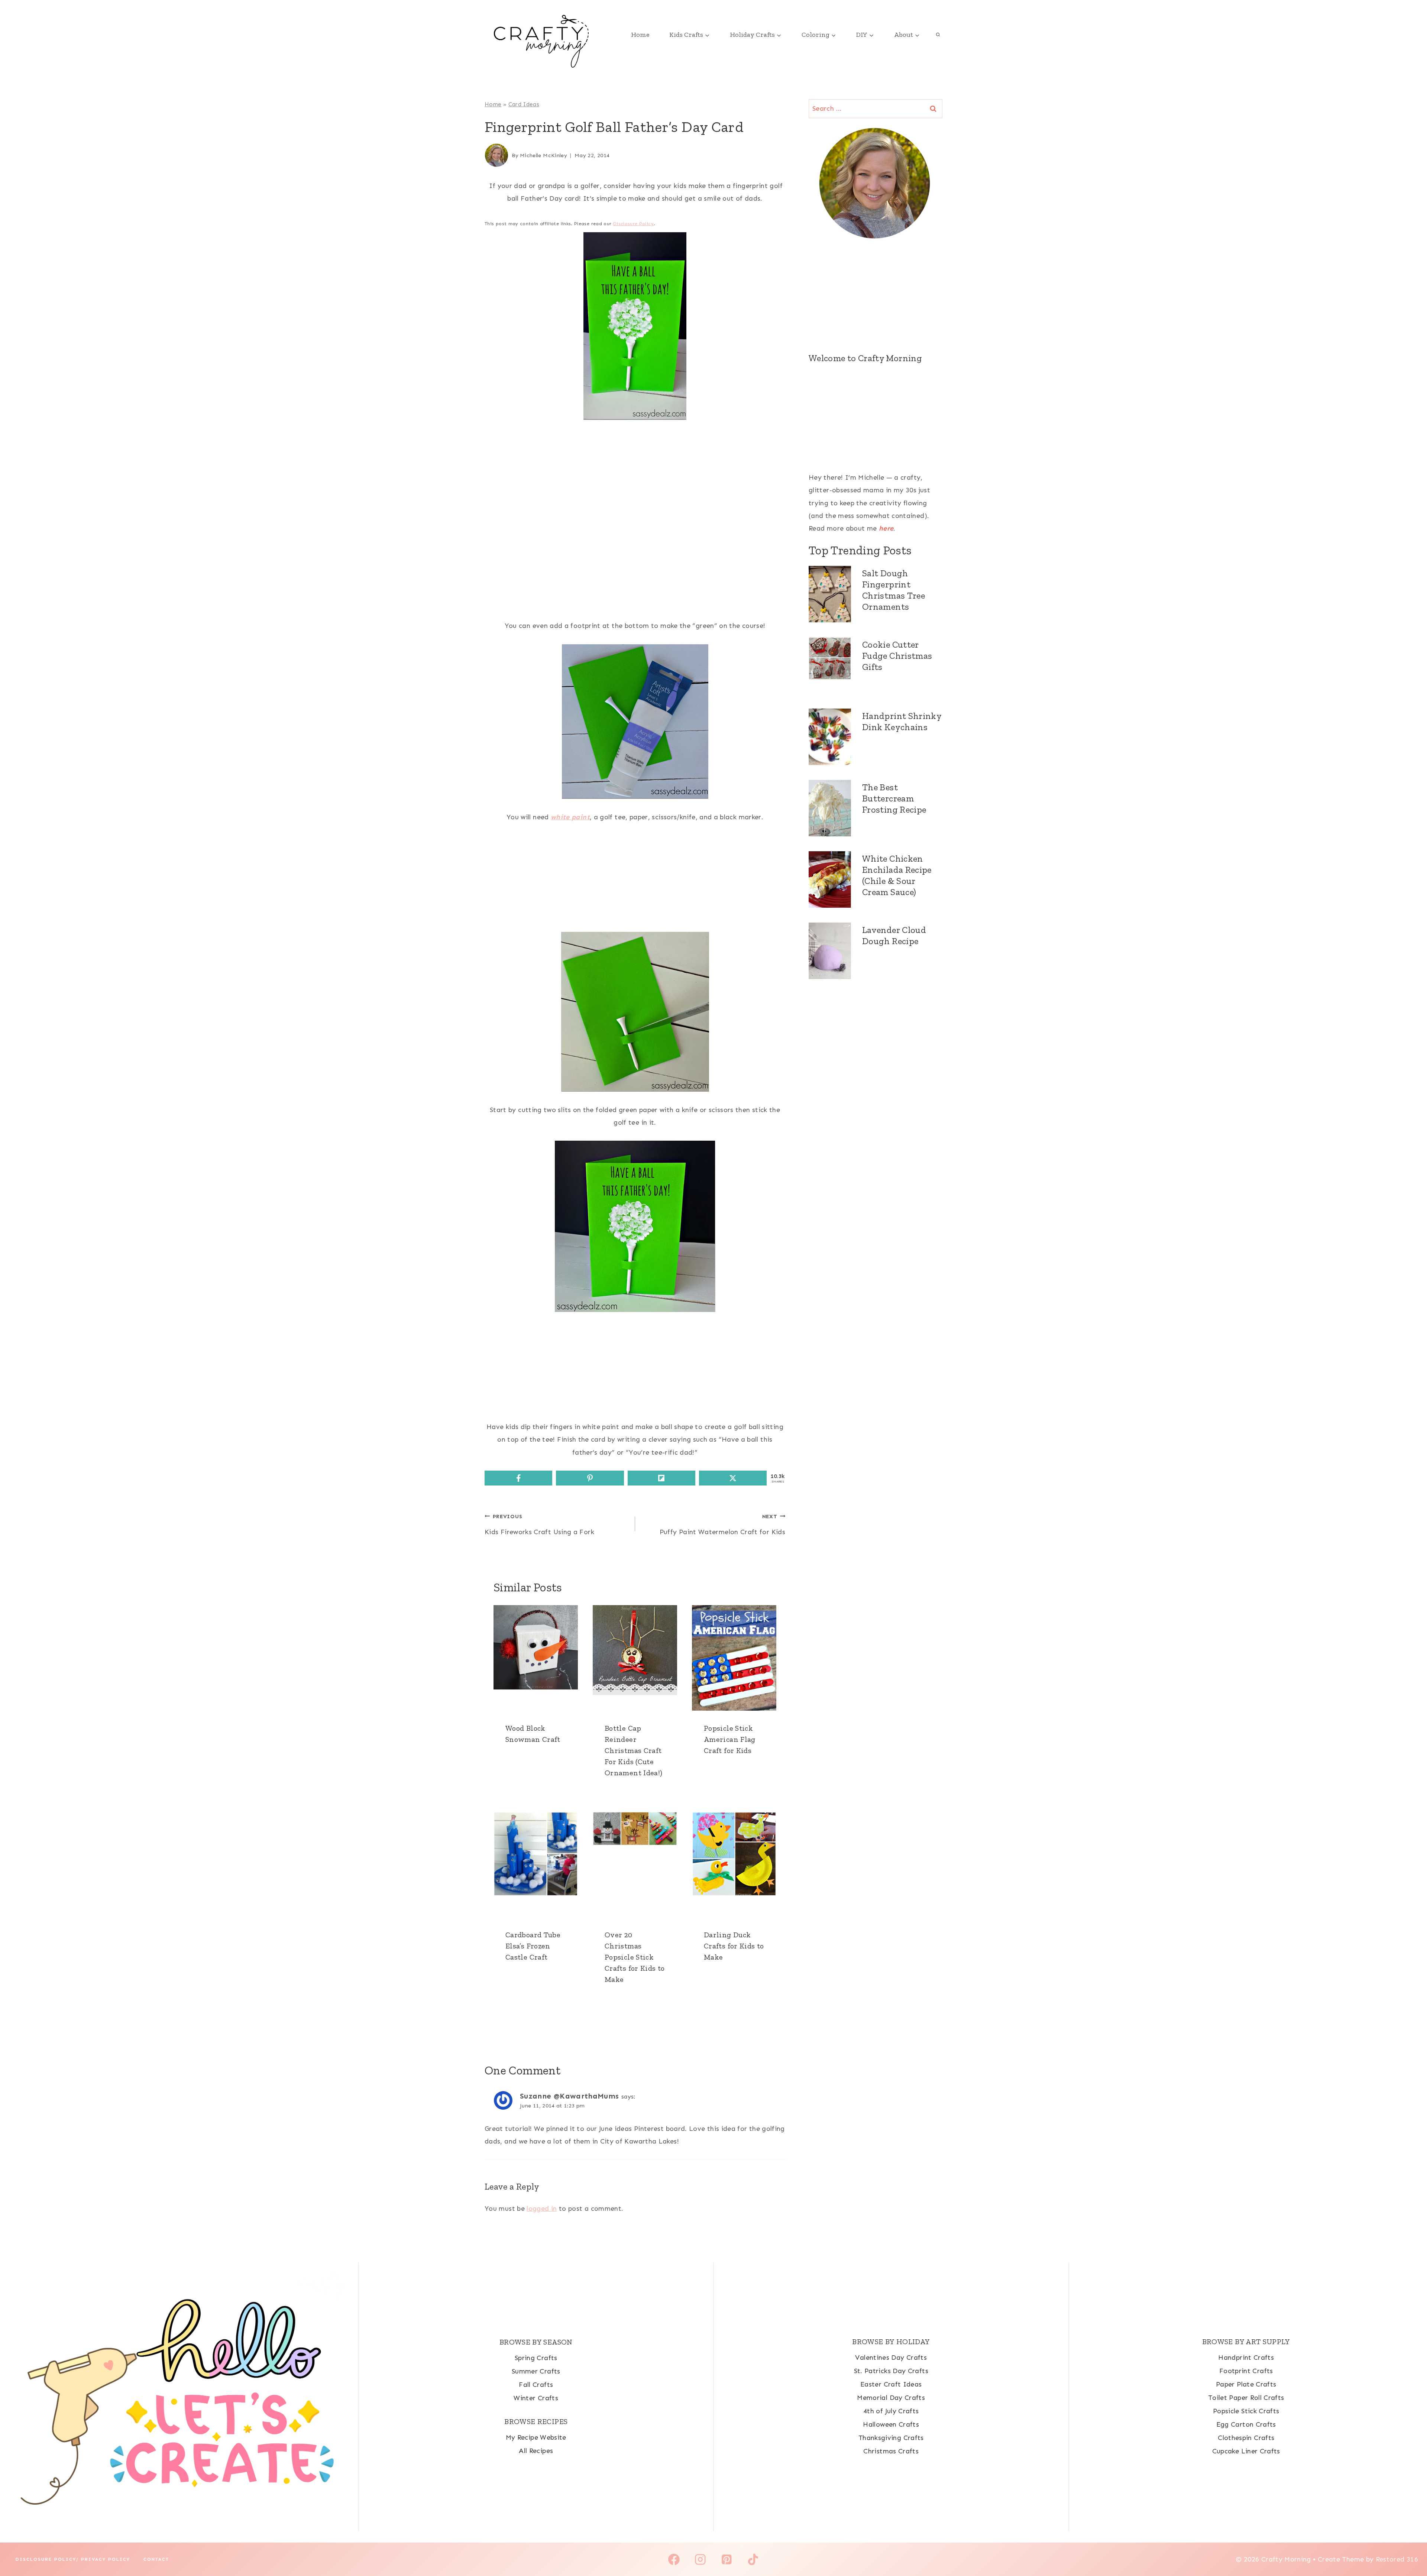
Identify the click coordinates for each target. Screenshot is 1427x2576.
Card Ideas (524, 104)
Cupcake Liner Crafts (1246, 2451)
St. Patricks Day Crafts (891, 2371)
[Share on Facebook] (518, 1478)
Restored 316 (1397, 2559)
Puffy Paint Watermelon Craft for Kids (722, 1524)
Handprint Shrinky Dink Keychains (902, 721)
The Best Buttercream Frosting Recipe (894, 798)
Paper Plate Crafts (1246, 2384)
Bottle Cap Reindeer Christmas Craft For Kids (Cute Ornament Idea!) (633, 1750)
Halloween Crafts (891, 2424)
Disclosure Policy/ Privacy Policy (73, 2559)
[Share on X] (733, 1478)
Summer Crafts (536, 2371)
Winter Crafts (536, 2398)
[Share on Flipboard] (661, 1478)
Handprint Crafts (1246, 2358)
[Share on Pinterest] (590, 1478)
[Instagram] (700, 2560)
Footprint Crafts (1246, 2371)
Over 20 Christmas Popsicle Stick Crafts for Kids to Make (635, 1957)
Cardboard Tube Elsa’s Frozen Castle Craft (533, 1946)
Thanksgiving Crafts (891, 2438)
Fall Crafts (536, 2385)
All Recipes (536, 2451)
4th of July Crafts (891, 2411)
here (886, 528)
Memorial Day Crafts (891, 2398)
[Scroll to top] (1409, 2547)
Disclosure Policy (633, 224)
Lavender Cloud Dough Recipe (894, 935)
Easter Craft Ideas (891, 2384)
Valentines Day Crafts (891, 2358)
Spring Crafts (536, 2358)
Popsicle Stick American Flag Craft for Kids (730, 1739)
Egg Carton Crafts (1246, 2424)
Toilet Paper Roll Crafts (1246, 2398)
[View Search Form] (938, 35)
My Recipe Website (536, 2437)
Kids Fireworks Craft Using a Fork (539, 1524)
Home (640, 35)
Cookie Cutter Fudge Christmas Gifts (897, 656)
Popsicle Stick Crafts (1246, 2411)
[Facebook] (674, 2560)
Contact (156, 2559)
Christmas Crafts (891, 2451)
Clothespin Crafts (1246, 2438)
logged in (542, 2209)
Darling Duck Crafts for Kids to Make (734, 1946)
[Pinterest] (727, 2560)
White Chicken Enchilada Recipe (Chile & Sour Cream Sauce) (897, 875)
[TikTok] (753, 2560)
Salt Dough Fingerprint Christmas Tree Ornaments (894, 590)
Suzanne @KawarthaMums (569, 2096)
